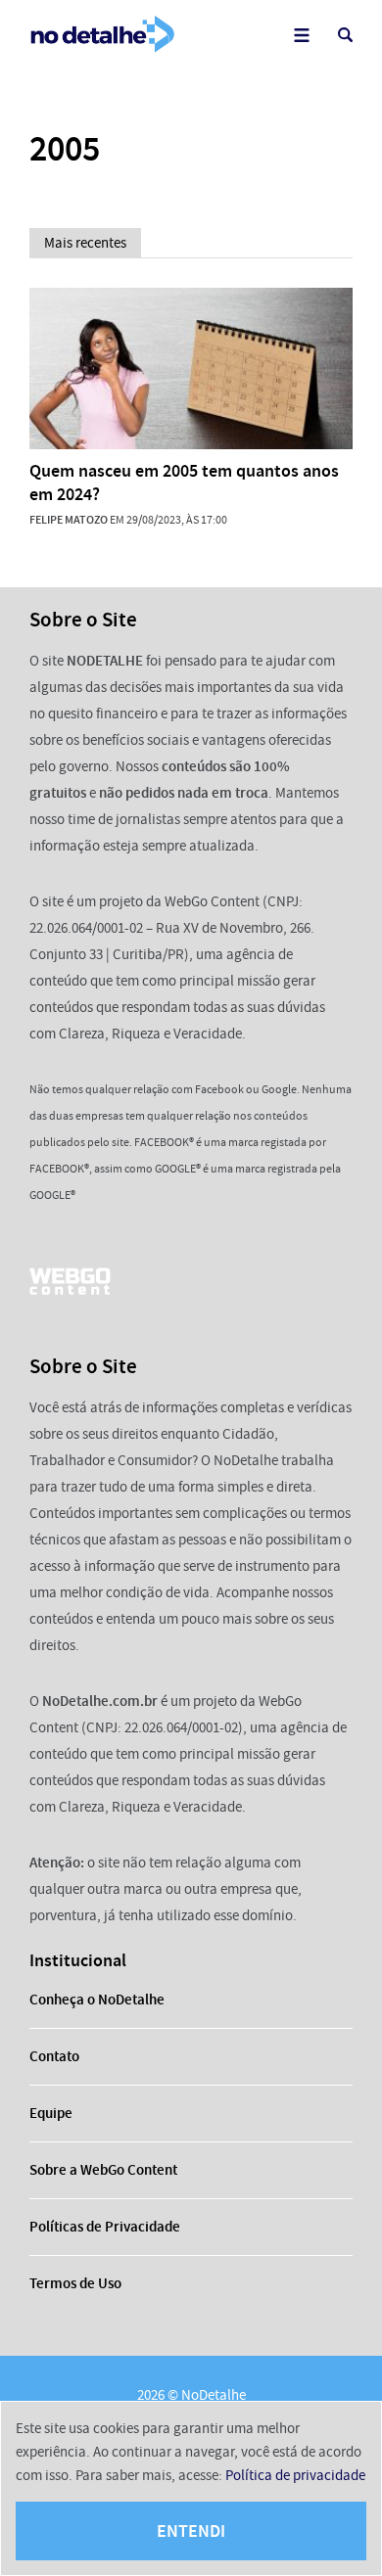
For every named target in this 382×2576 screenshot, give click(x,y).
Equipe (51, 2113)
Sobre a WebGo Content (103, 2170)
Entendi (191, 2531)
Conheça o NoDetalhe (97, 2000)
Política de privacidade (295, 2475)
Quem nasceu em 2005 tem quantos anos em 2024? (184, 483)
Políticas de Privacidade (105, 2227)
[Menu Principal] (301, 35)
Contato (54, 2056)
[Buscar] (345, 35)
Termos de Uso (75, 2283)
